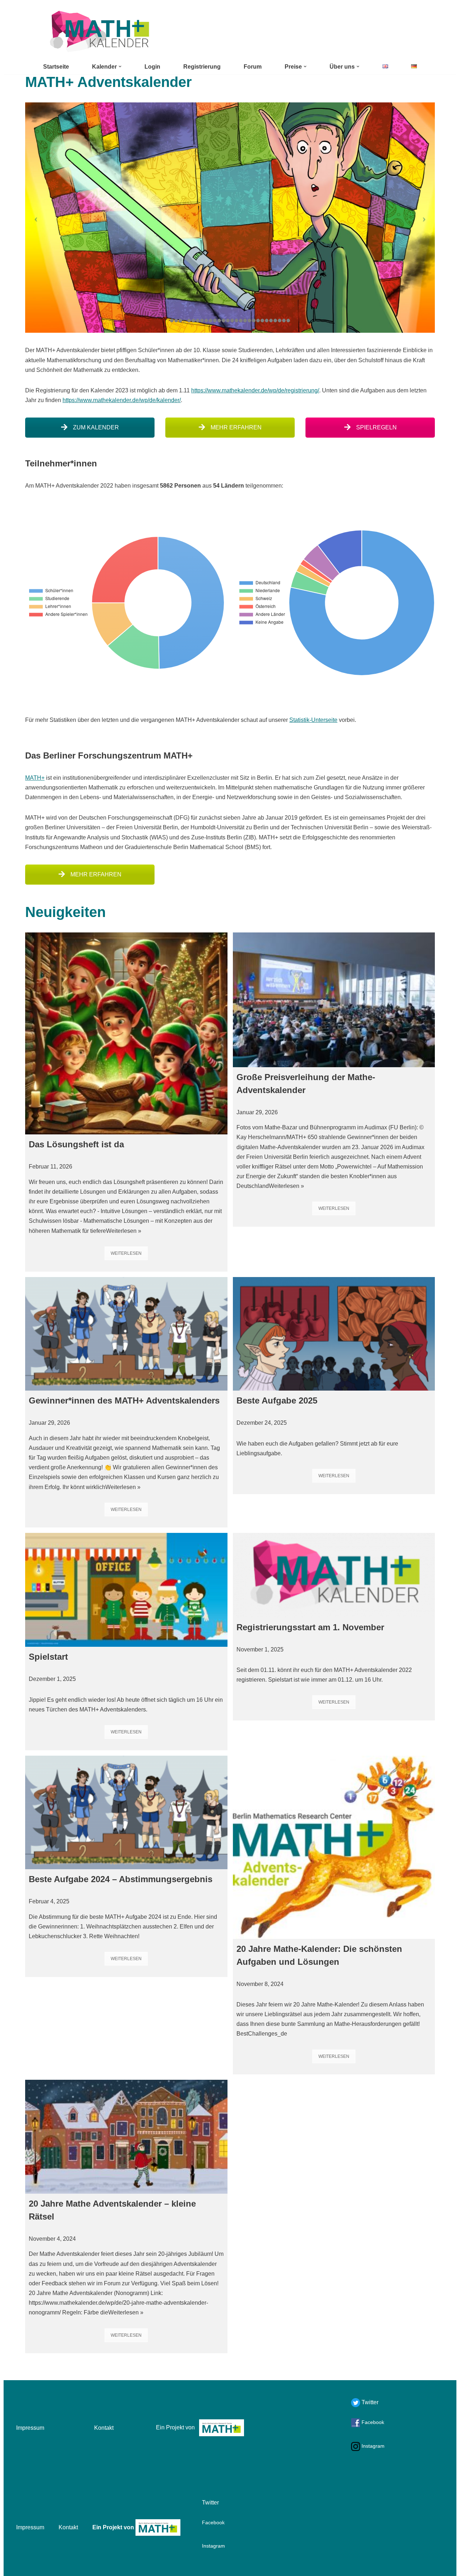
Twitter (369, 2402)
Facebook (372, 2422)
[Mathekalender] (99, 31)
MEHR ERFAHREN (235, 427)
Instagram (372, 2446)
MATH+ (35, 778)
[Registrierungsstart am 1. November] (334, 1575)
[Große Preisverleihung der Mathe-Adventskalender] (334, 1000)
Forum (253, 67)
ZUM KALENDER (95, 427)
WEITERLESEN (126, 1253)
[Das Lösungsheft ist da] (126, 1034)
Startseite (56, 67)
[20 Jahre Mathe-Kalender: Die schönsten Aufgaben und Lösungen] (334, 1847)
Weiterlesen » (124, 1231)
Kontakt (104, 2428)
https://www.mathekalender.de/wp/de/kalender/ (122, 400)
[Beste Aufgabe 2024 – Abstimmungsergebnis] (126, 1813)
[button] (120, 66)
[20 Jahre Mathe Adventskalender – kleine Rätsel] (126, 2137)
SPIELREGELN (376, 427)
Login (152, 67)
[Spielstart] (126, 1590)
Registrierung (202, 67)
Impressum (30, 2428)
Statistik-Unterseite (313, 720)
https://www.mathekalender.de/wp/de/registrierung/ (255, 390)
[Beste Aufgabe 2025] (334, 1334)
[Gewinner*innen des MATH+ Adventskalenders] (126, 1334)
